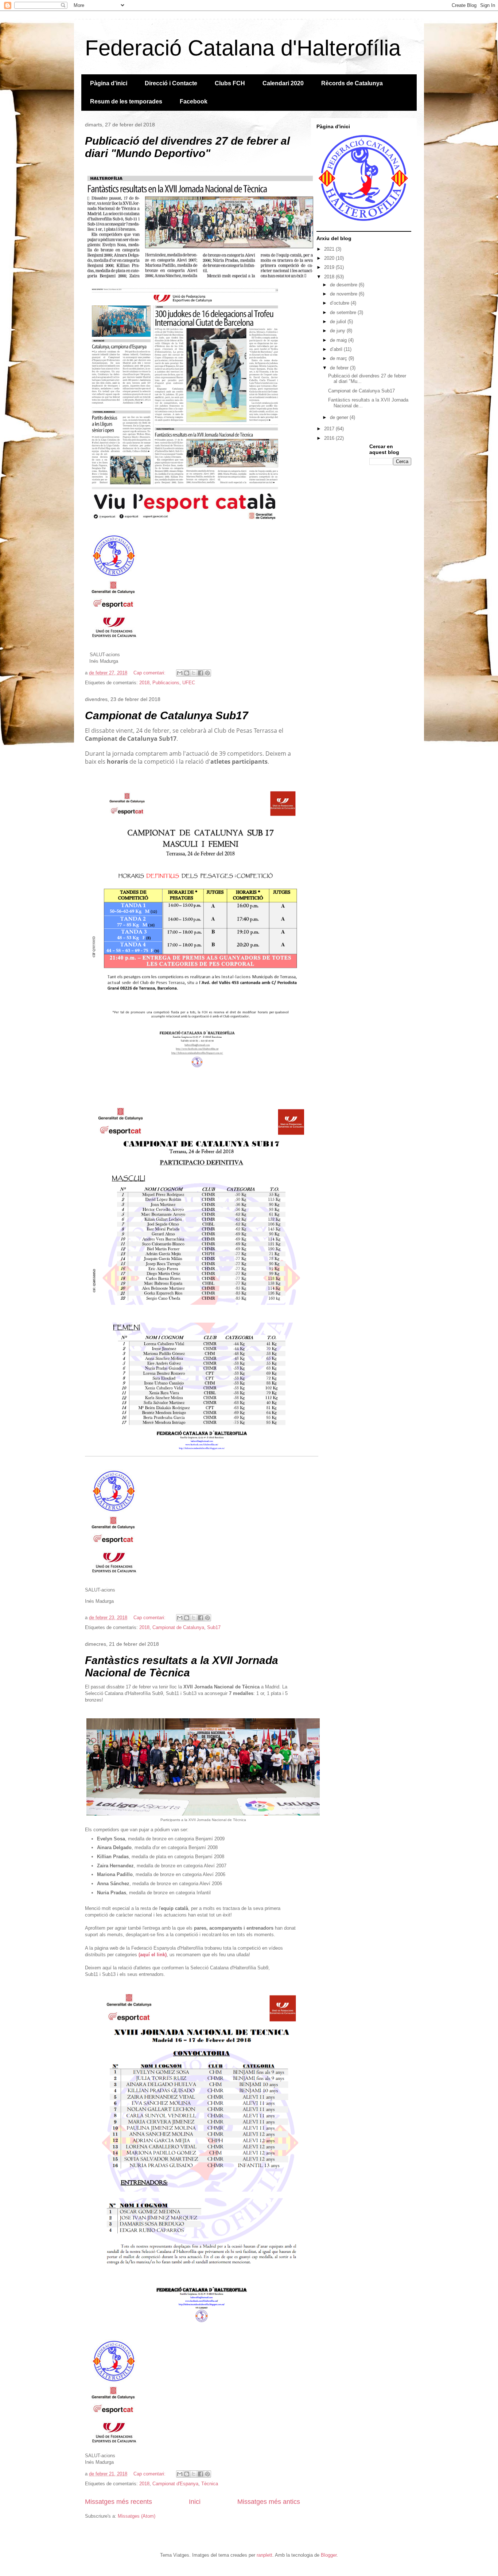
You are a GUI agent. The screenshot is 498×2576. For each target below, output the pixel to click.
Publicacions (166, 683)
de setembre (344, 312)
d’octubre (340, 303)
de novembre (344, 294)
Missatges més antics (269, 2502)
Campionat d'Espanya (175, 2484)
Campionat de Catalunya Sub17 (167, 715)
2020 (330, 258)
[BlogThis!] (187, 673)
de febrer (340, 368)
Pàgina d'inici (109, 83)
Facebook (194, 101)
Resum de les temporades (126, 101)
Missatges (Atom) (137, 2516)
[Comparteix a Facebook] (201, 673)
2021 (330, 249)
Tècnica (210, 2484)
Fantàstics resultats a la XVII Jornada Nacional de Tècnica (182, 1666)
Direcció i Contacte (171, 83)
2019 (330, 267)
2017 (330, 429)
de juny (338, 331)
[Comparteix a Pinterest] (207, 673)
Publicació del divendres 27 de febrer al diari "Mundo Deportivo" (187, 147)
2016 (330, 438)
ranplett (264, 2555)
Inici (195, 2502)
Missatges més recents (118, 2502)
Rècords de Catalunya (352, 83)
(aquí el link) (153, 1955)
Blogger (329, 2555)
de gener (340, 417)
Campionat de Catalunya (178, 1627)
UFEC (189, 683)
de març (339, 358)
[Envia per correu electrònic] (180, 673)
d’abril (337, 349)
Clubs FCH (230, 83)
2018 (144, 683)
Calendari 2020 (283, 83)
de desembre (344, 285)
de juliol (339, 322)
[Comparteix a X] (194, 673)
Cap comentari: (150, 673)
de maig (339, 340)
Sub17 (214, 1627)
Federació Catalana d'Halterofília (243, 48)
